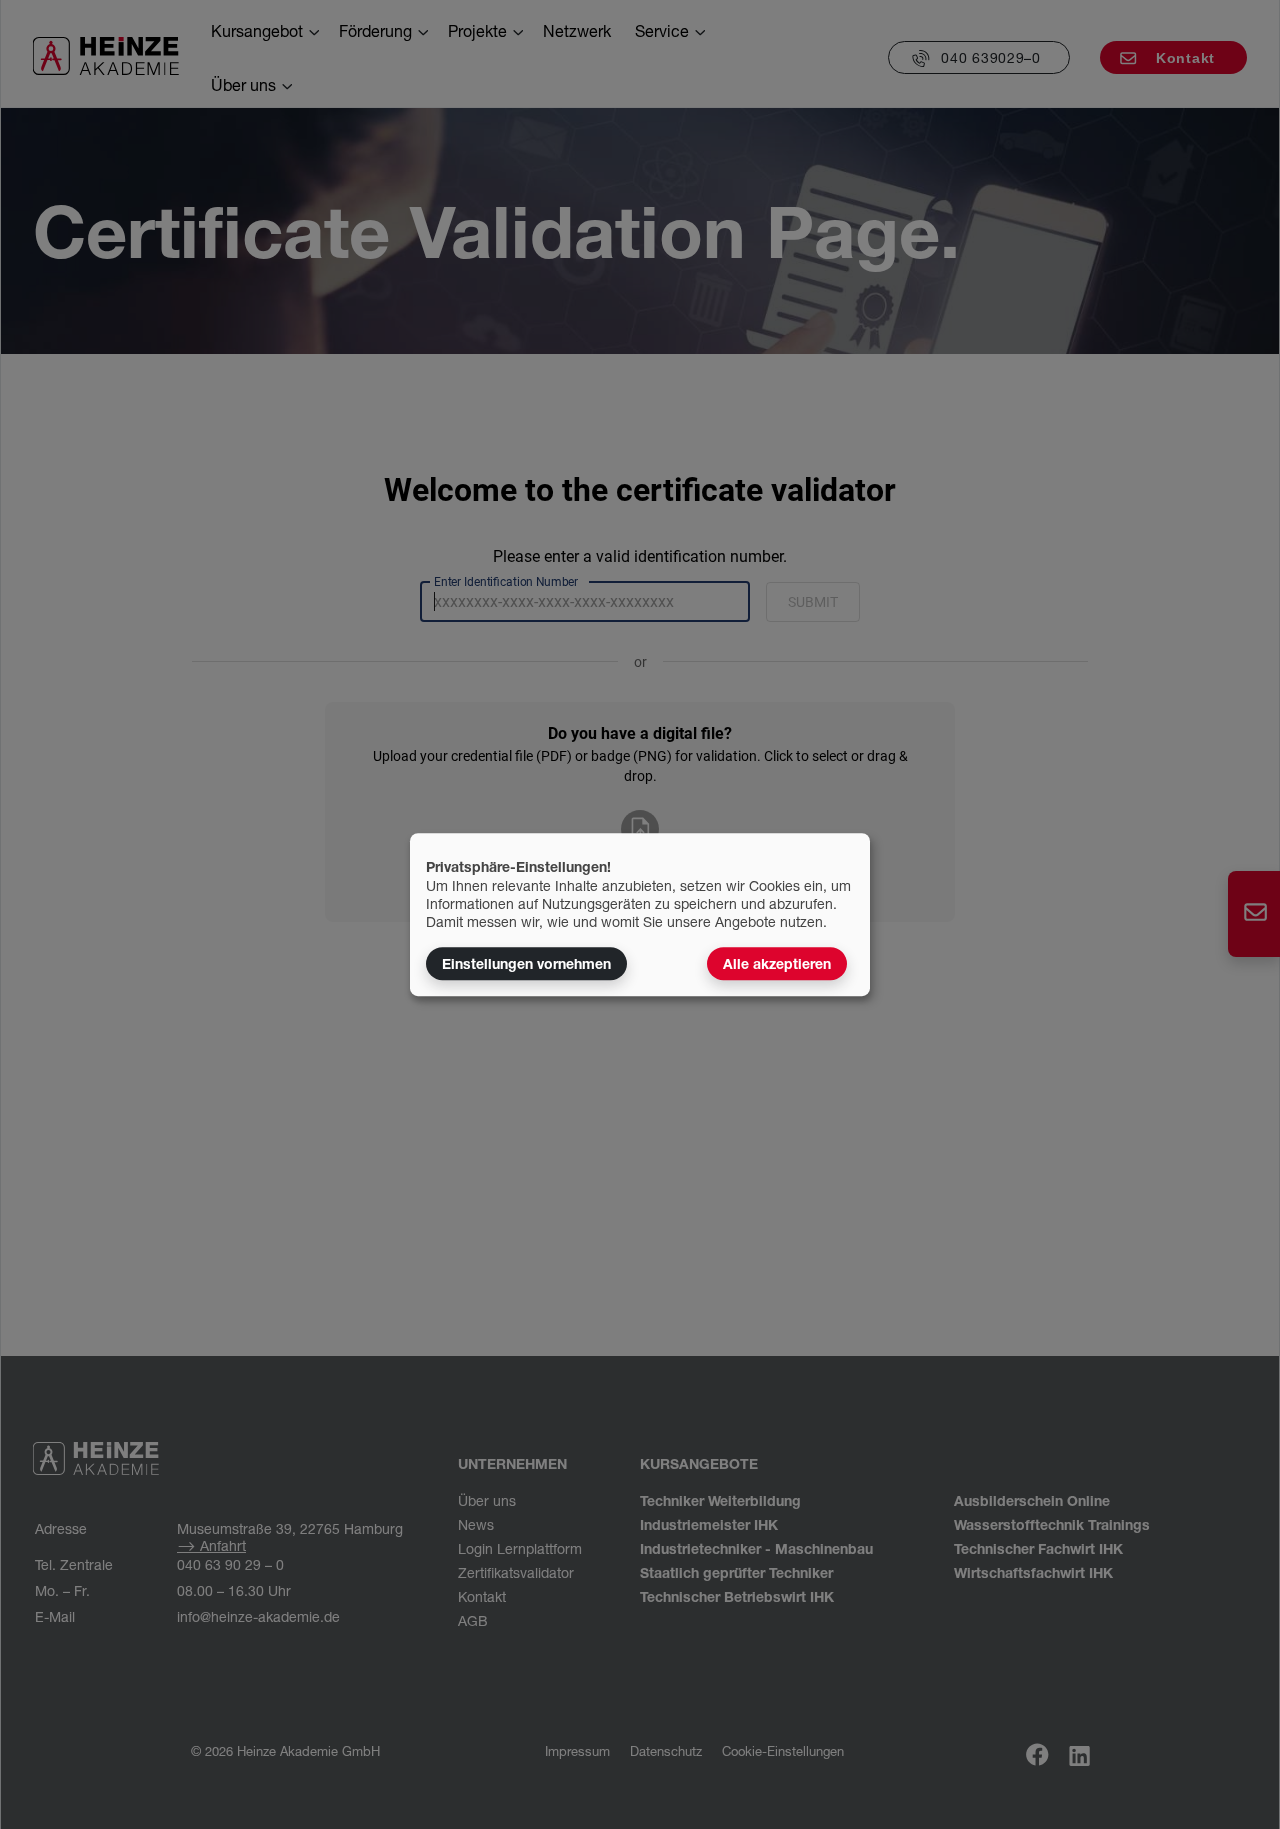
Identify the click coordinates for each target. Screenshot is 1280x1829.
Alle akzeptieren (777, 963)
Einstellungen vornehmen (526, 963)
